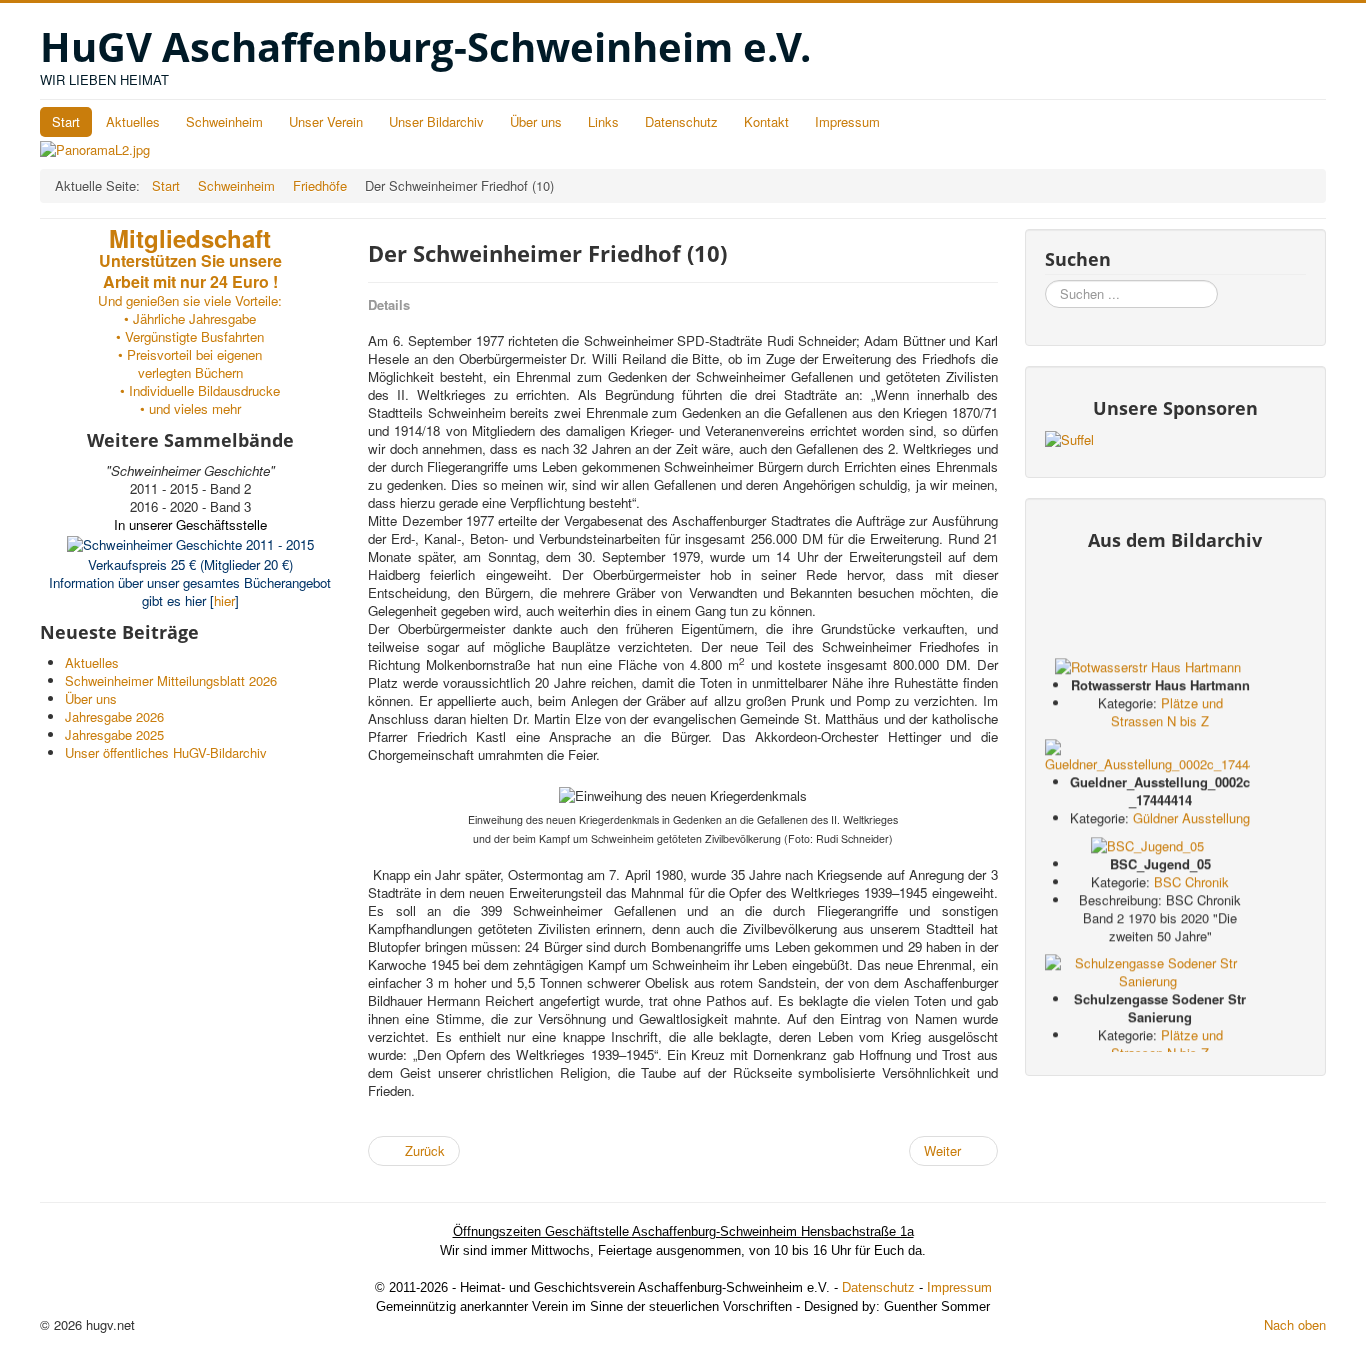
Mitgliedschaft (190, 238)
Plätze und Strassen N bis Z (1167, 715)
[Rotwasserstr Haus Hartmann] (1148, 668)
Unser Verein (326, 121)
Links (603, 121)
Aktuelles (133, 121)
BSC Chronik (1191, 886)
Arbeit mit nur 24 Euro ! (190, 281)
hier (224, 600)
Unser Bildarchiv (436, 121)
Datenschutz (681, 121)
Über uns (536, 121)
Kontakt (766, 121)
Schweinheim (224, 121)
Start (66, 121)
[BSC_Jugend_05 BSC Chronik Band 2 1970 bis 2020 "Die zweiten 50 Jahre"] (1147, 848)
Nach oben (1295, 1324)
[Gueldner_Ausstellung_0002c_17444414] (1147, 757)
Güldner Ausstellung (1191, 821)
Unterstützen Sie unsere (190, 260)
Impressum (847, 121)
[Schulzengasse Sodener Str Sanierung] (1147, 974)
